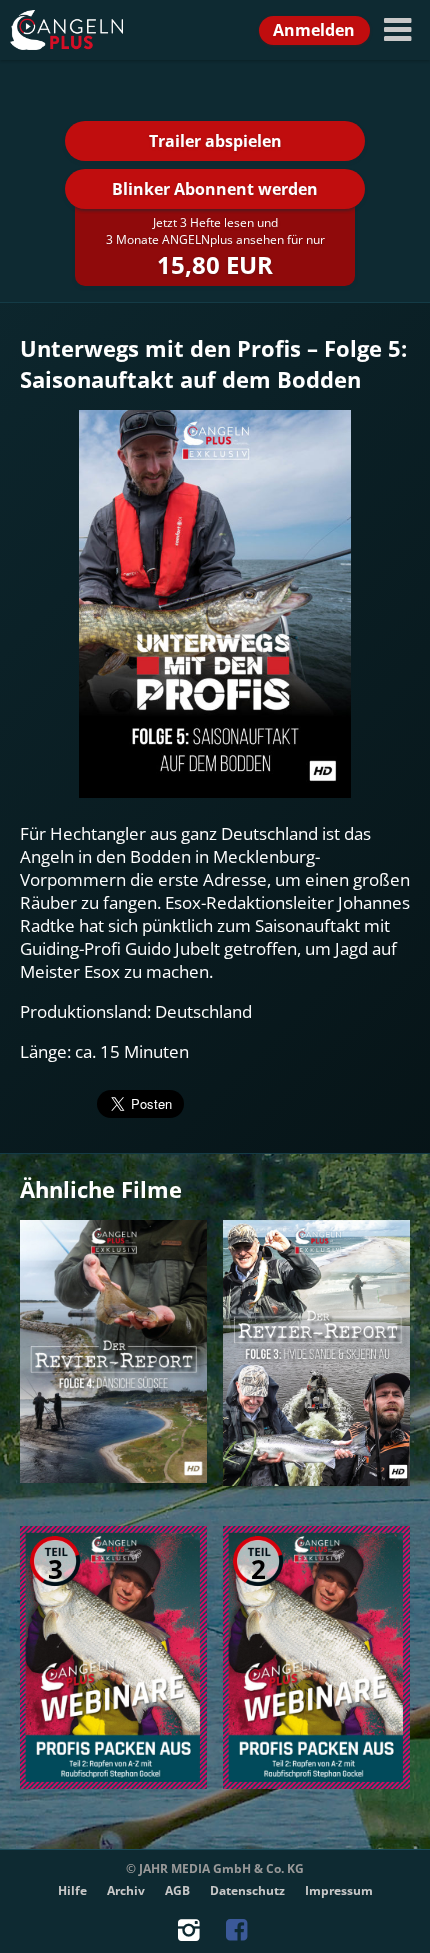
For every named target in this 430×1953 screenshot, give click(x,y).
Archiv (126, 1890)
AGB (177, 1890)
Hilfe (72, 1890)
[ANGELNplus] (90, 30)
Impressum (339, 1890)
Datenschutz (247, 1890)
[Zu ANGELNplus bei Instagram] (192, 1934)
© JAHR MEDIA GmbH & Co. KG (215, 1868)
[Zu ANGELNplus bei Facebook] (239, 1934)
